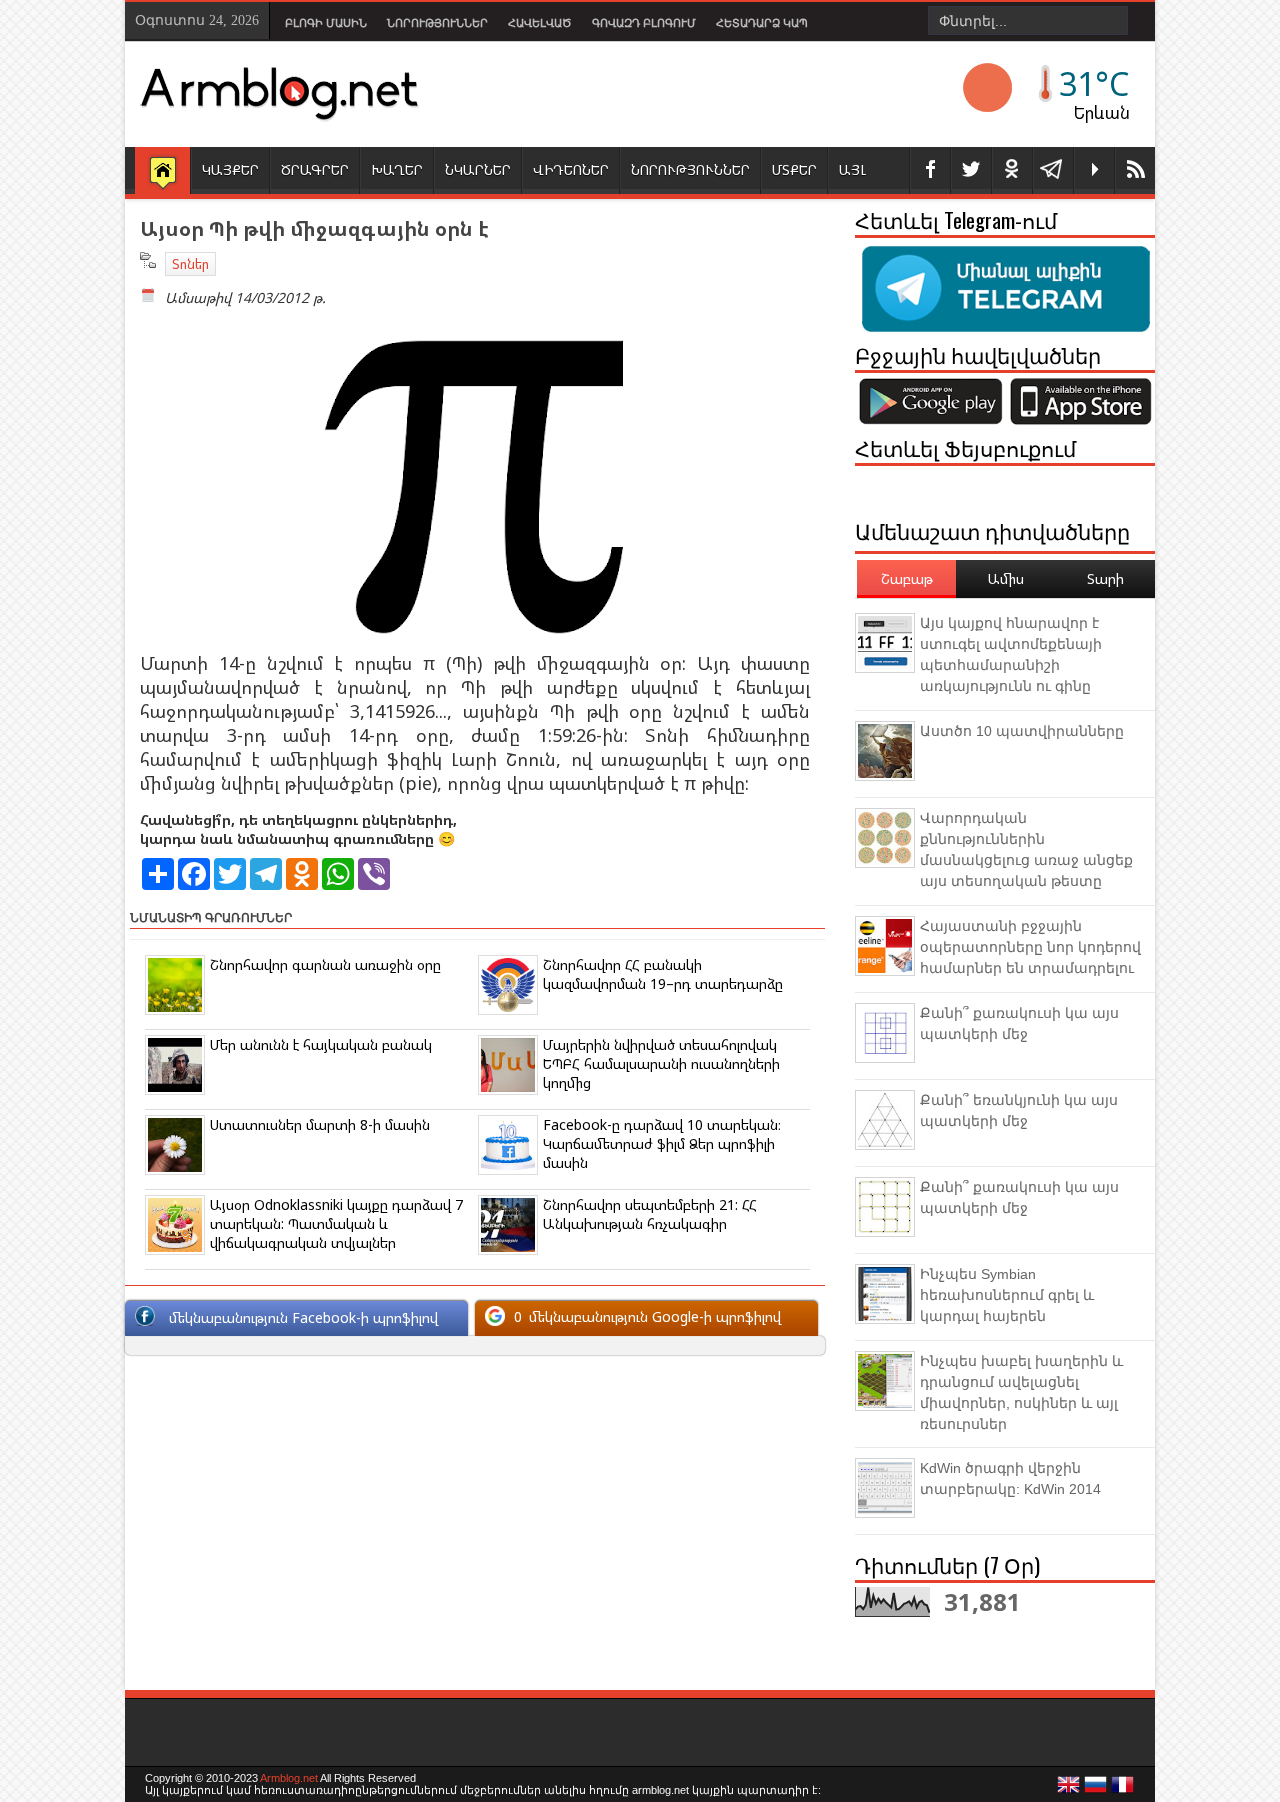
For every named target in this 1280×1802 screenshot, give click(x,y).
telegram (1053, 170)
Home (162, 172)
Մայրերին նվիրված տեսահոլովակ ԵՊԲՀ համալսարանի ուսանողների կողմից (661, 1063)
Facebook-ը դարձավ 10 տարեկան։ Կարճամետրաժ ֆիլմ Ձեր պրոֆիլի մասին (662, 1143)
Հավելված (540, 23)
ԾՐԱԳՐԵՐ (315, 169)
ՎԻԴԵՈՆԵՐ (571, 169)
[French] (1123, 1790)
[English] (1069, 1790)
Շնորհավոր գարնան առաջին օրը (325, 964)
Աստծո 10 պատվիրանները (1022, 731)
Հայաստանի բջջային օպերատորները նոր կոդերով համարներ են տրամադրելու (1030, 947)
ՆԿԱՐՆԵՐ (478, 169)
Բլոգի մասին (326, 23)
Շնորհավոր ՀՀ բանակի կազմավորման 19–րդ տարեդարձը (663, 974)
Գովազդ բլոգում (644, 23)
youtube (1094, 170)
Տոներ (190, 264)
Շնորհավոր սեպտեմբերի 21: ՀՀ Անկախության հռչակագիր (650, 1214)
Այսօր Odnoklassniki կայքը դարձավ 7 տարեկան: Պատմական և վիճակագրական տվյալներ (336, 1223)
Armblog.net (289, 1778)
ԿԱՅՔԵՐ (230, 169)
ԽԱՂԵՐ (397, 169)
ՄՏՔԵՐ (794, 169)
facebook (930, 170)
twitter (971, 170)
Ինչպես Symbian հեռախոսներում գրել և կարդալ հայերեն (1007, 1295)
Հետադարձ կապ (762, 23)
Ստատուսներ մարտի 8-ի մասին (320, 1124)
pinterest (1012, 170)
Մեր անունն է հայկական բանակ (321, 1044)
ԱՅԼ (852, 169)
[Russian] (1096, 1790)
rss (1135, 170)
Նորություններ (437, 23)
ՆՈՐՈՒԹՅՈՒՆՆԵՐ (690, 169)
